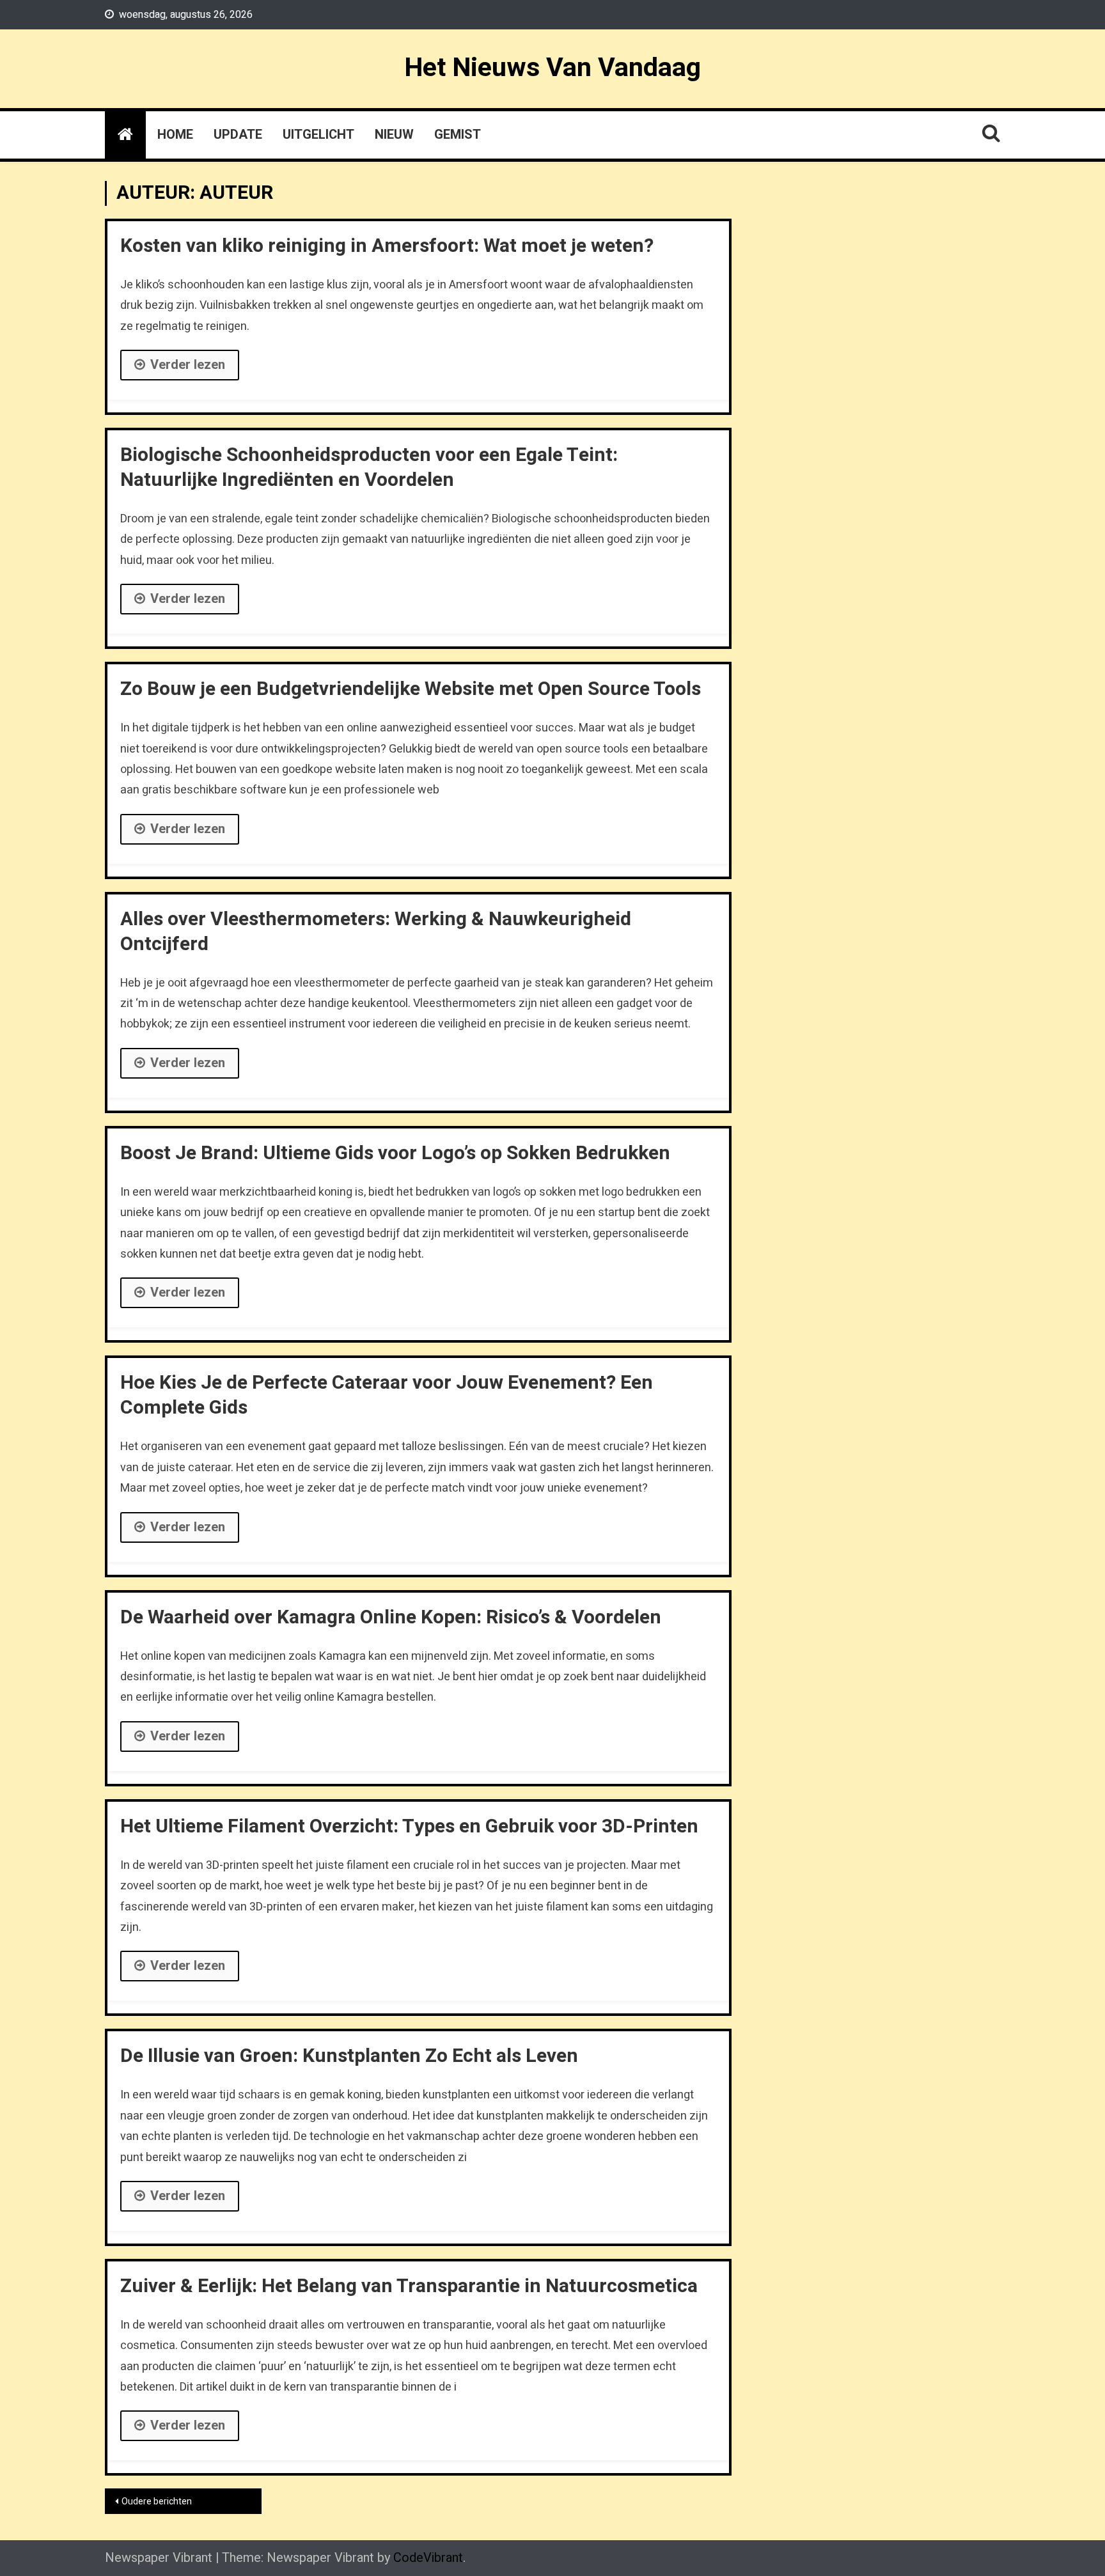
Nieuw (394, 135)
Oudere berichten (157, 2502)
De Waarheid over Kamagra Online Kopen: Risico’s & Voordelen (391, 1618)
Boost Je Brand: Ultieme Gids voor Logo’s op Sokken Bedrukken (395, 1153)
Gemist (458, 135)
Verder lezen (188, 365)
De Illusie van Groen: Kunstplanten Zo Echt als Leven (349, 2056)
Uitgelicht (318, 135)
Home (175, 135)
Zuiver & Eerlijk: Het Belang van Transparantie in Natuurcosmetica (409, 2286)
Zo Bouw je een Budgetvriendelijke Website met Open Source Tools (411, 689)
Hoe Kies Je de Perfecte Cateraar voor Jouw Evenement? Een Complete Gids (387, 1395)
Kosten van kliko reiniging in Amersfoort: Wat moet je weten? (387, 246)
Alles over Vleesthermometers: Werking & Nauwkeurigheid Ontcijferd (376, 932)
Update (238, 135)
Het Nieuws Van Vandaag (552, 68)
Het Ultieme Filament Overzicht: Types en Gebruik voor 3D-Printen (409, 1827)
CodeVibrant (428, 2558)
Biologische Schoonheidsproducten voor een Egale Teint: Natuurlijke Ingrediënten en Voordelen (369, 468)
